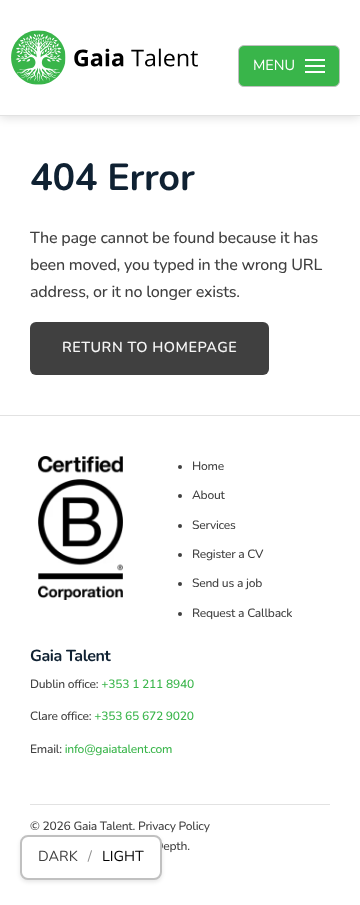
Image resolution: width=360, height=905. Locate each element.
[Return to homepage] (104, 57)
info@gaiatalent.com (118, 750)
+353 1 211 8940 (147, 685)
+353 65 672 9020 (144, 717)
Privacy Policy (174, 827)
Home (208, 467)
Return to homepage (149, 348)
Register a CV (227, 555)
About (208, 496)
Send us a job (227, 584)
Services (214, 526)
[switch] (91, 857)
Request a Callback (242, 614)
